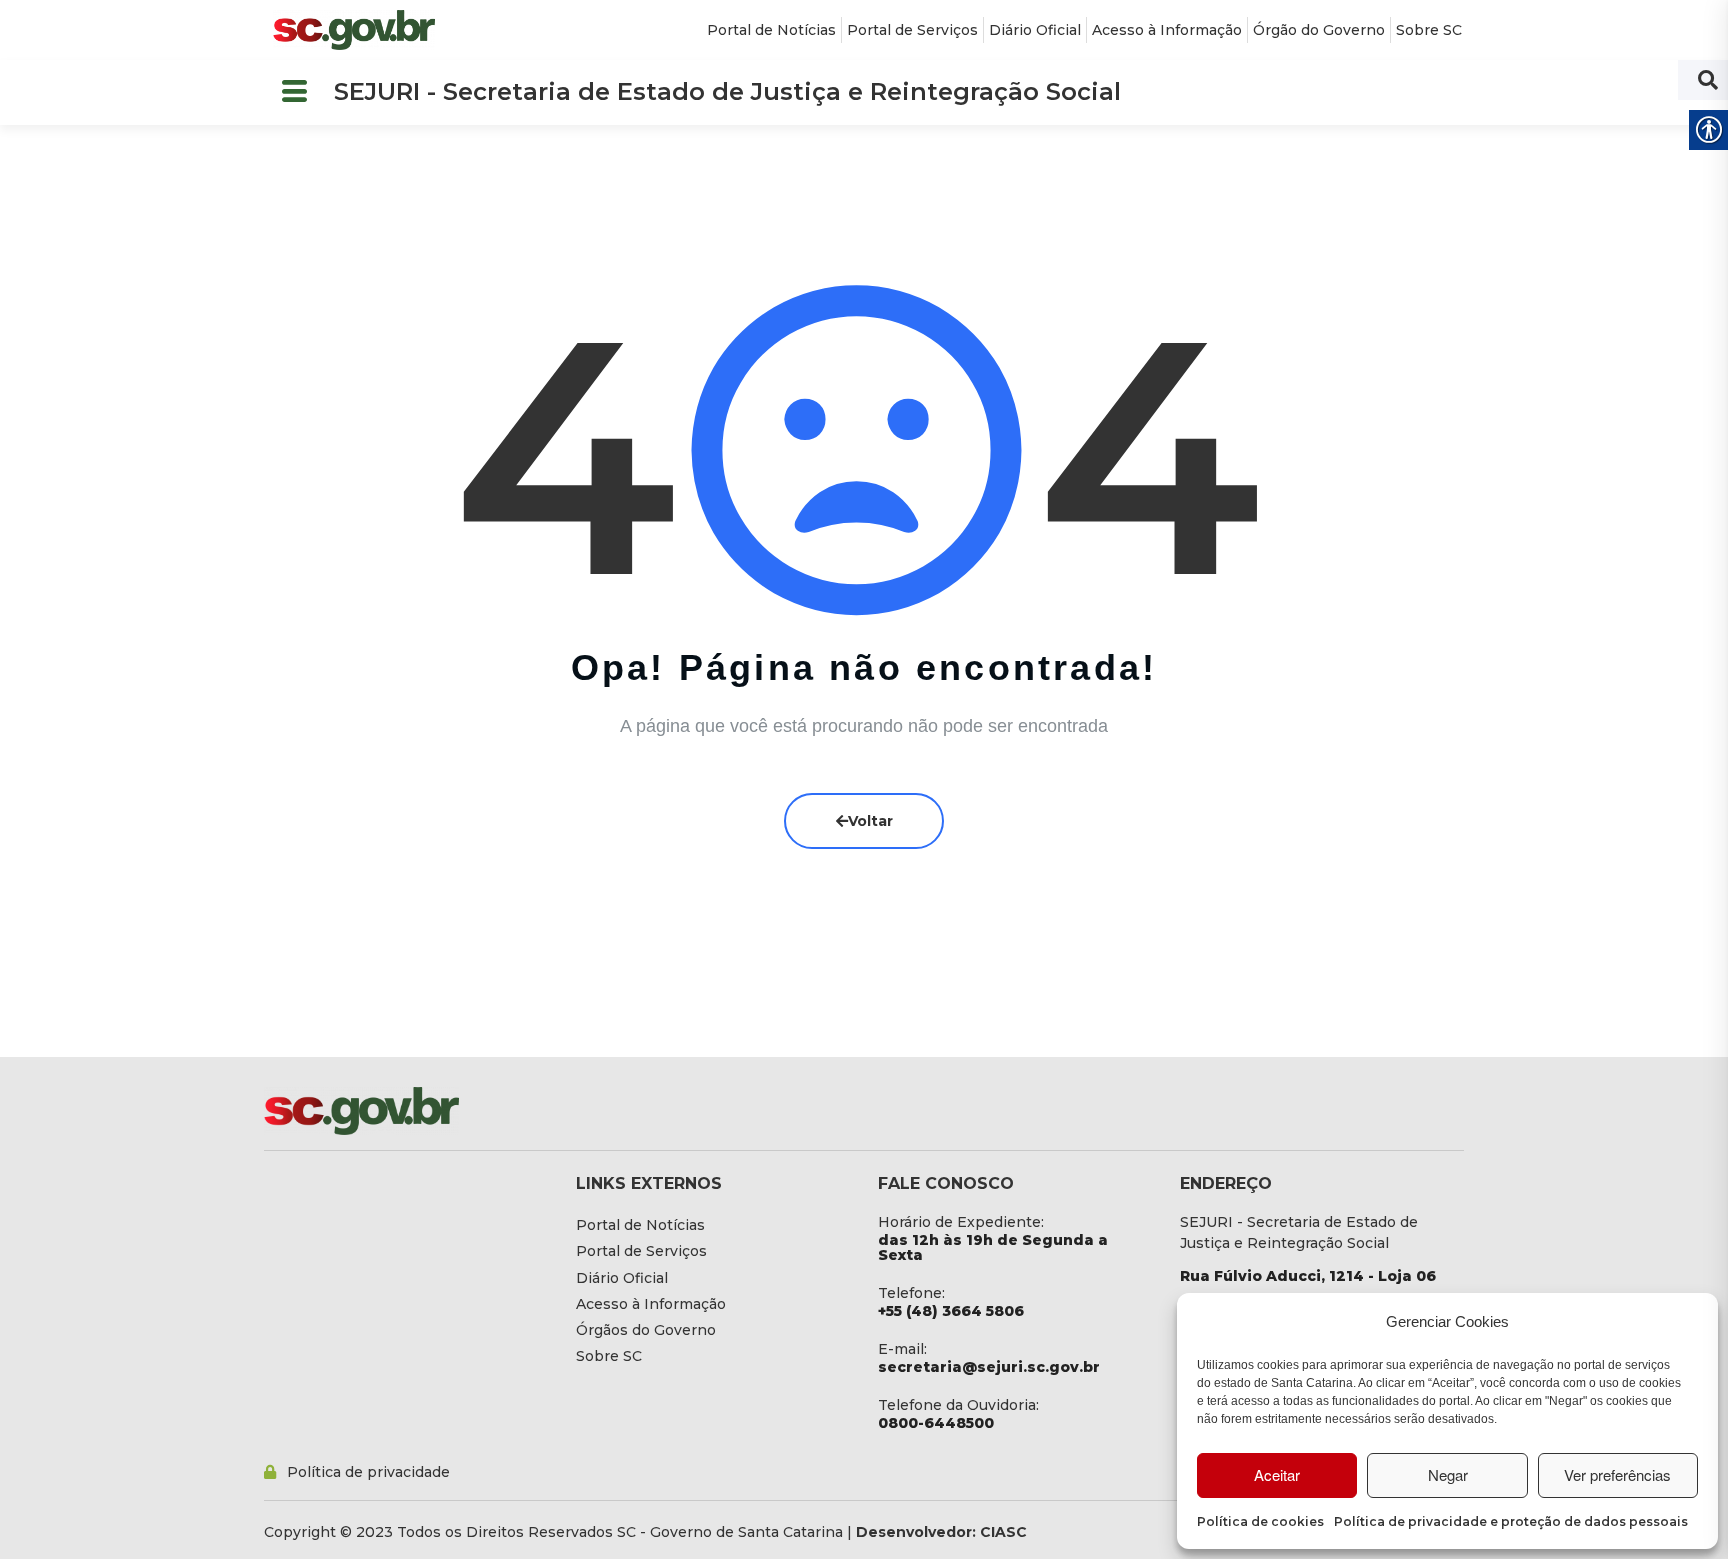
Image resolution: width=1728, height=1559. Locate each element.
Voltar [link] (870, 821)
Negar (1448, 1474)
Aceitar (1277, 1474)
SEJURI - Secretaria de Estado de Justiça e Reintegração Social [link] (727, 91)
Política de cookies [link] (1260, 1521)
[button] (294, 92)
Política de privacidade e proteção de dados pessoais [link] (1511, 1521)
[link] (354, 30)
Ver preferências (1617, 1474)
